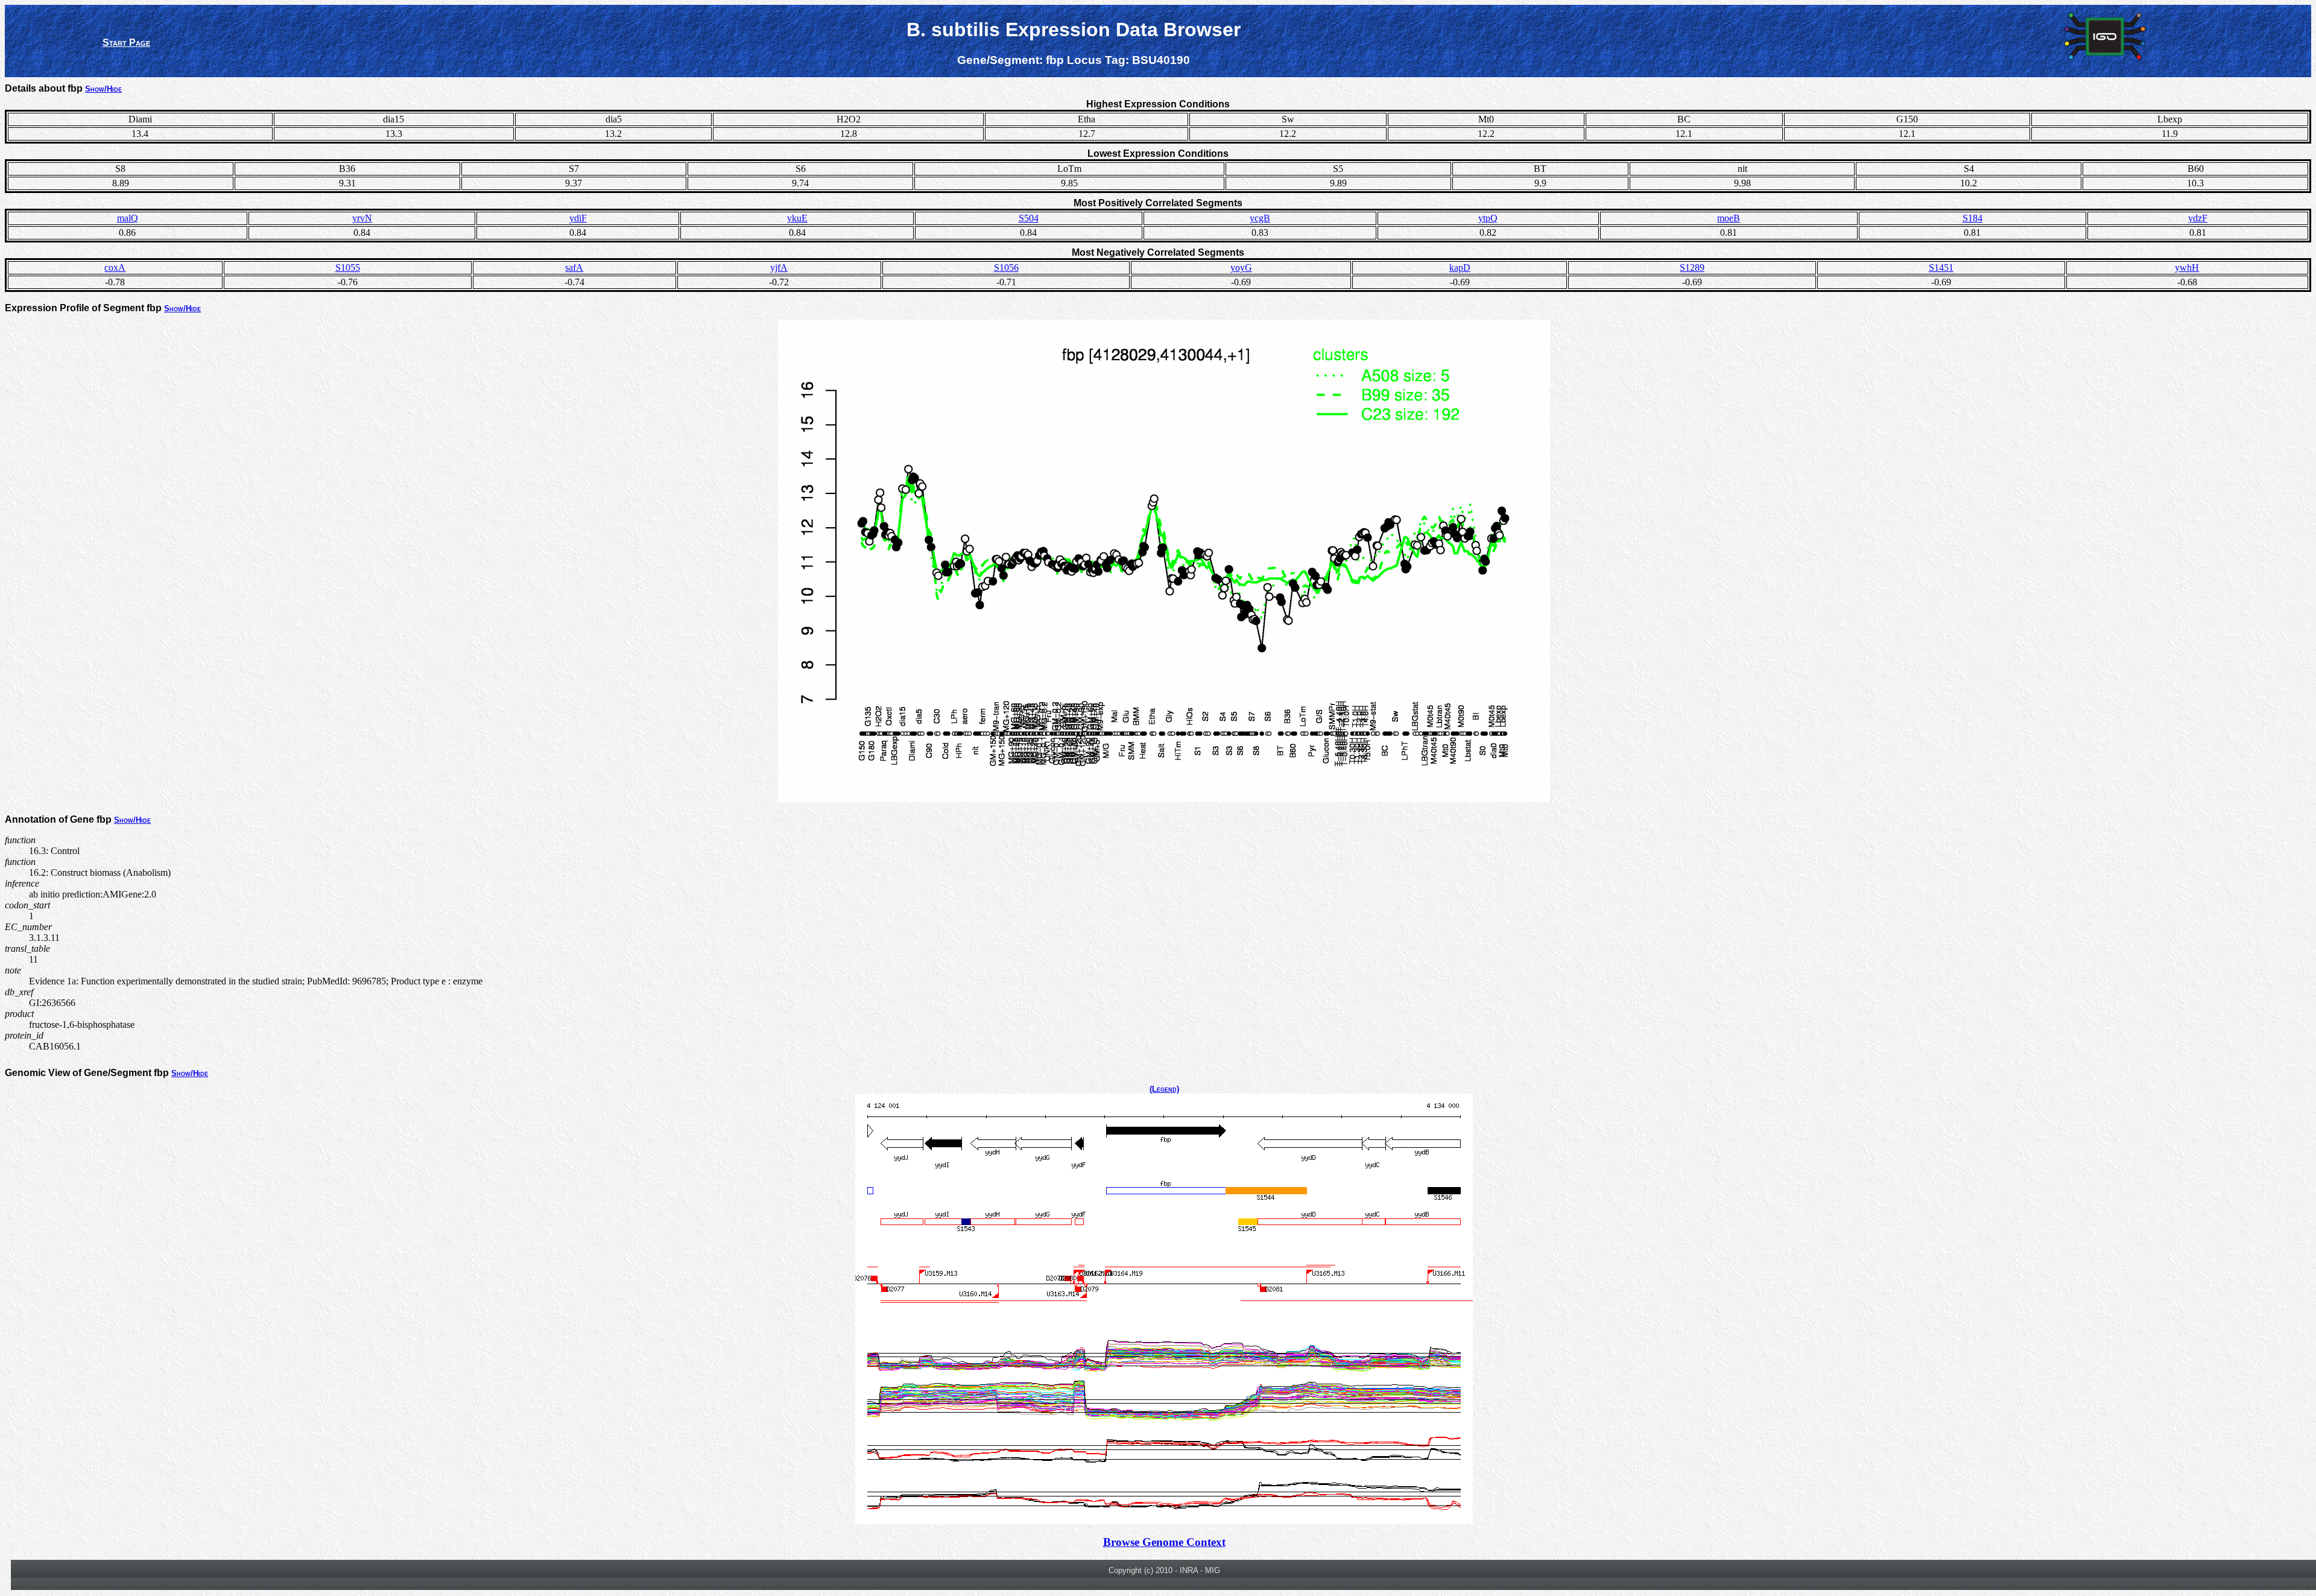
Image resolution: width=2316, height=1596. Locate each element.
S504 (1029, 218)
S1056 (1006, 268)
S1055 (348, 268)
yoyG (1241, 268)
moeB (1729, 218)
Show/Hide (103, 89)
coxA (115, 268)
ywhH (2187, 268)
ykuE (797, 218)
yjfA (779, 268)
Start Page (126, 43)
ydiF (578, 218)
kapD (1460, 268)
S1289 (1692, 268)
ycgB (1260, 218)
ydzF (2198, 218)
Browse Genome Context (1164, 1542)
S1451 (1941, 268)
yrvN (362, 218)
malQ (128, 218)
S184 (1973, 218)
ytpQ (1488, 218)
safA (574, 268)
